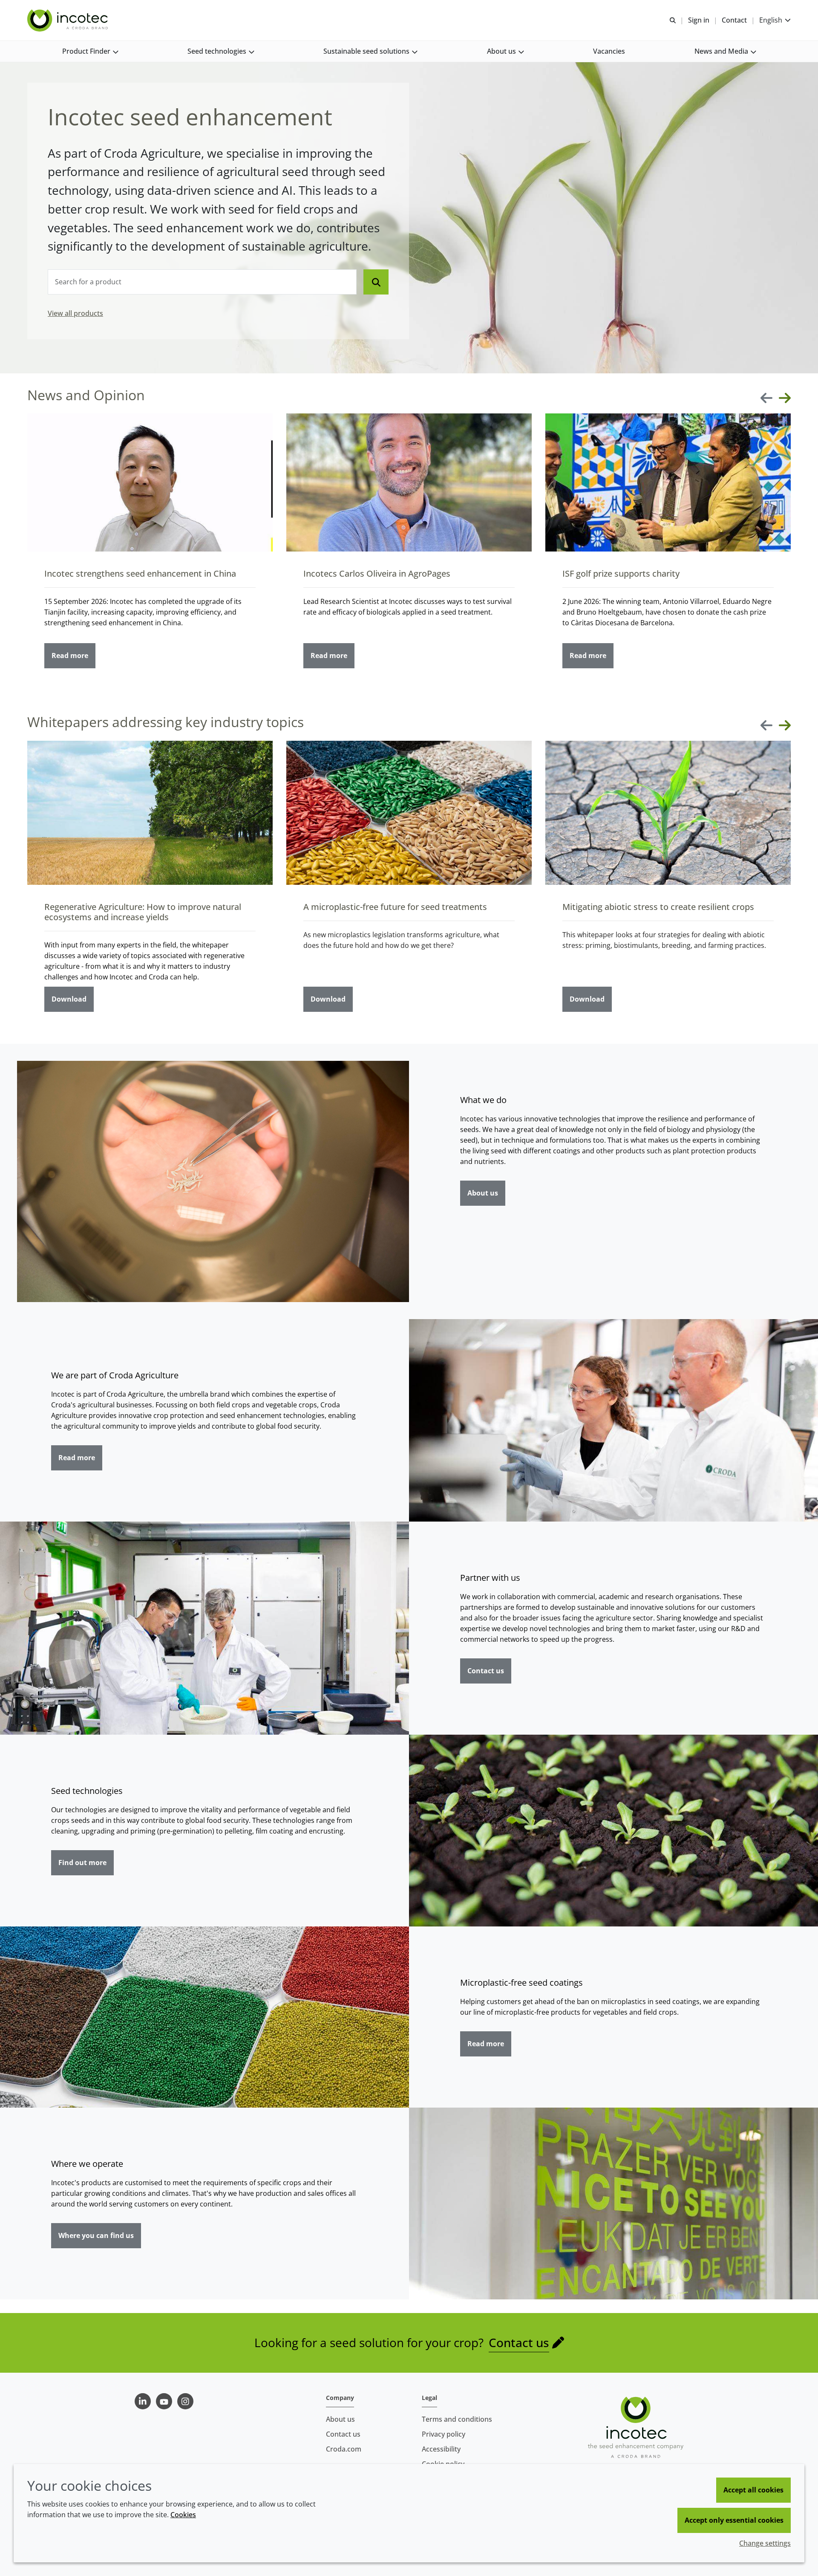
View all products (75, 313)
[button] (90, 51)
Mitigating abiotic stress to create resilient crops (658, 907)
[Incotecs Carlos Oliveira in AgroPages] (409, 482)
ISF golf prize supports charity (621, 573)
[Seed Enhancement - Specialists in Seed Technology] (69, 20)
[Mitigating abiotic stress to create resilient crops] (668, 813)
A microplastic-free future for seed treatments (395, 907)
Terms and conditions (457, 2419)
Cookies (183, 2515)
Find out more (82, 1863)
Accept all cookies (753, 2490)
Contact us (486, 1671)
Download (69, 999)
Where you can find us (96, 2235)
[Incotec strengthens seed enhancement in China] (150, 482)
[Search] (376, 282)
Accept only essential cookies (734, 2520)
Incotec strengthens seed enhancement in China (140, 573)
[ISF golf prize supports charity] (668, 482)
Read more (70, 656)
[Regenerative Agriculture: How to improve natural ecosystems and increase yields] (150, 813)
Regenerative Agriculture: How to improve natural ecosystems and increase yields (143, 912)
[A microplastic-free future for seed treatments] (409, 813)
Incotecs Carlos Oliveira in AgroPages (377, 573)
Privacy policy (444, 2434)
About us (483, 1193)
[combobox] (202, 282)
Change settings (765, 2543)
